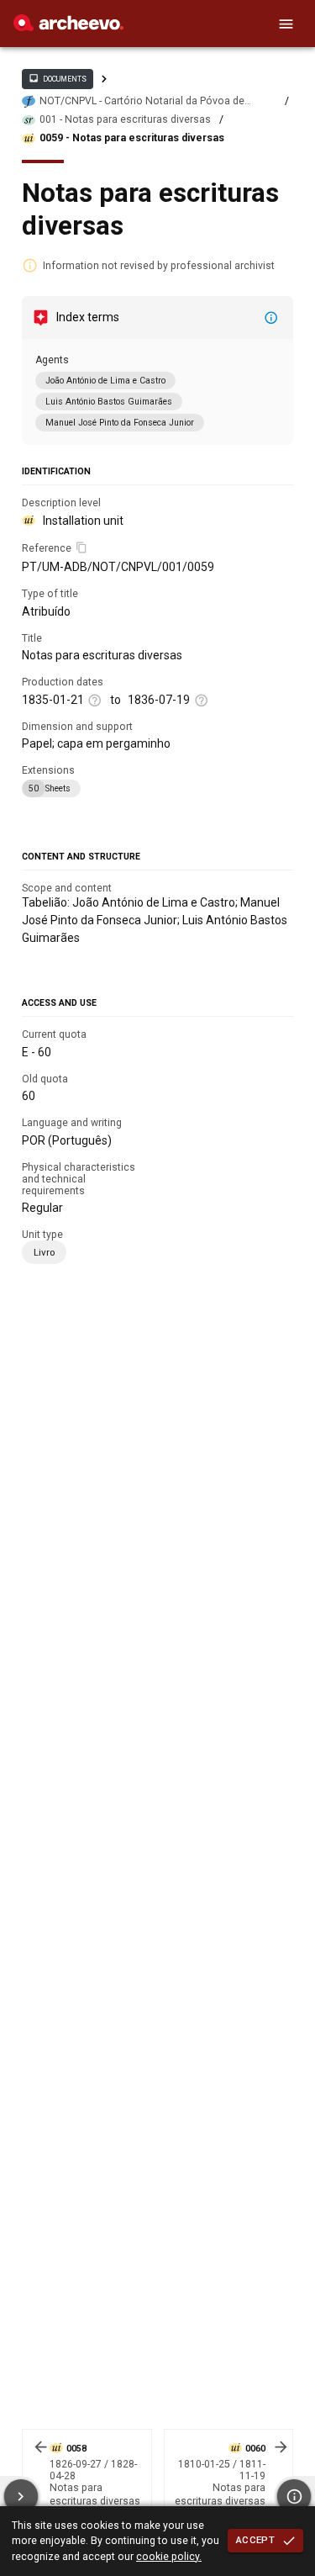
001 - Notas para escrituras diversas (125, 119)
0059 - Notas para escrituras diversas (132, 138)
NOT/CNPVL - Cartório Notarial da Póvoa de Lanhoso (142, 101)
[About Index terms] (271, 318)
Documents (57, 78)
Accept (255, 2540)
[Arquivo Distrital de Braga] (68, 27)
